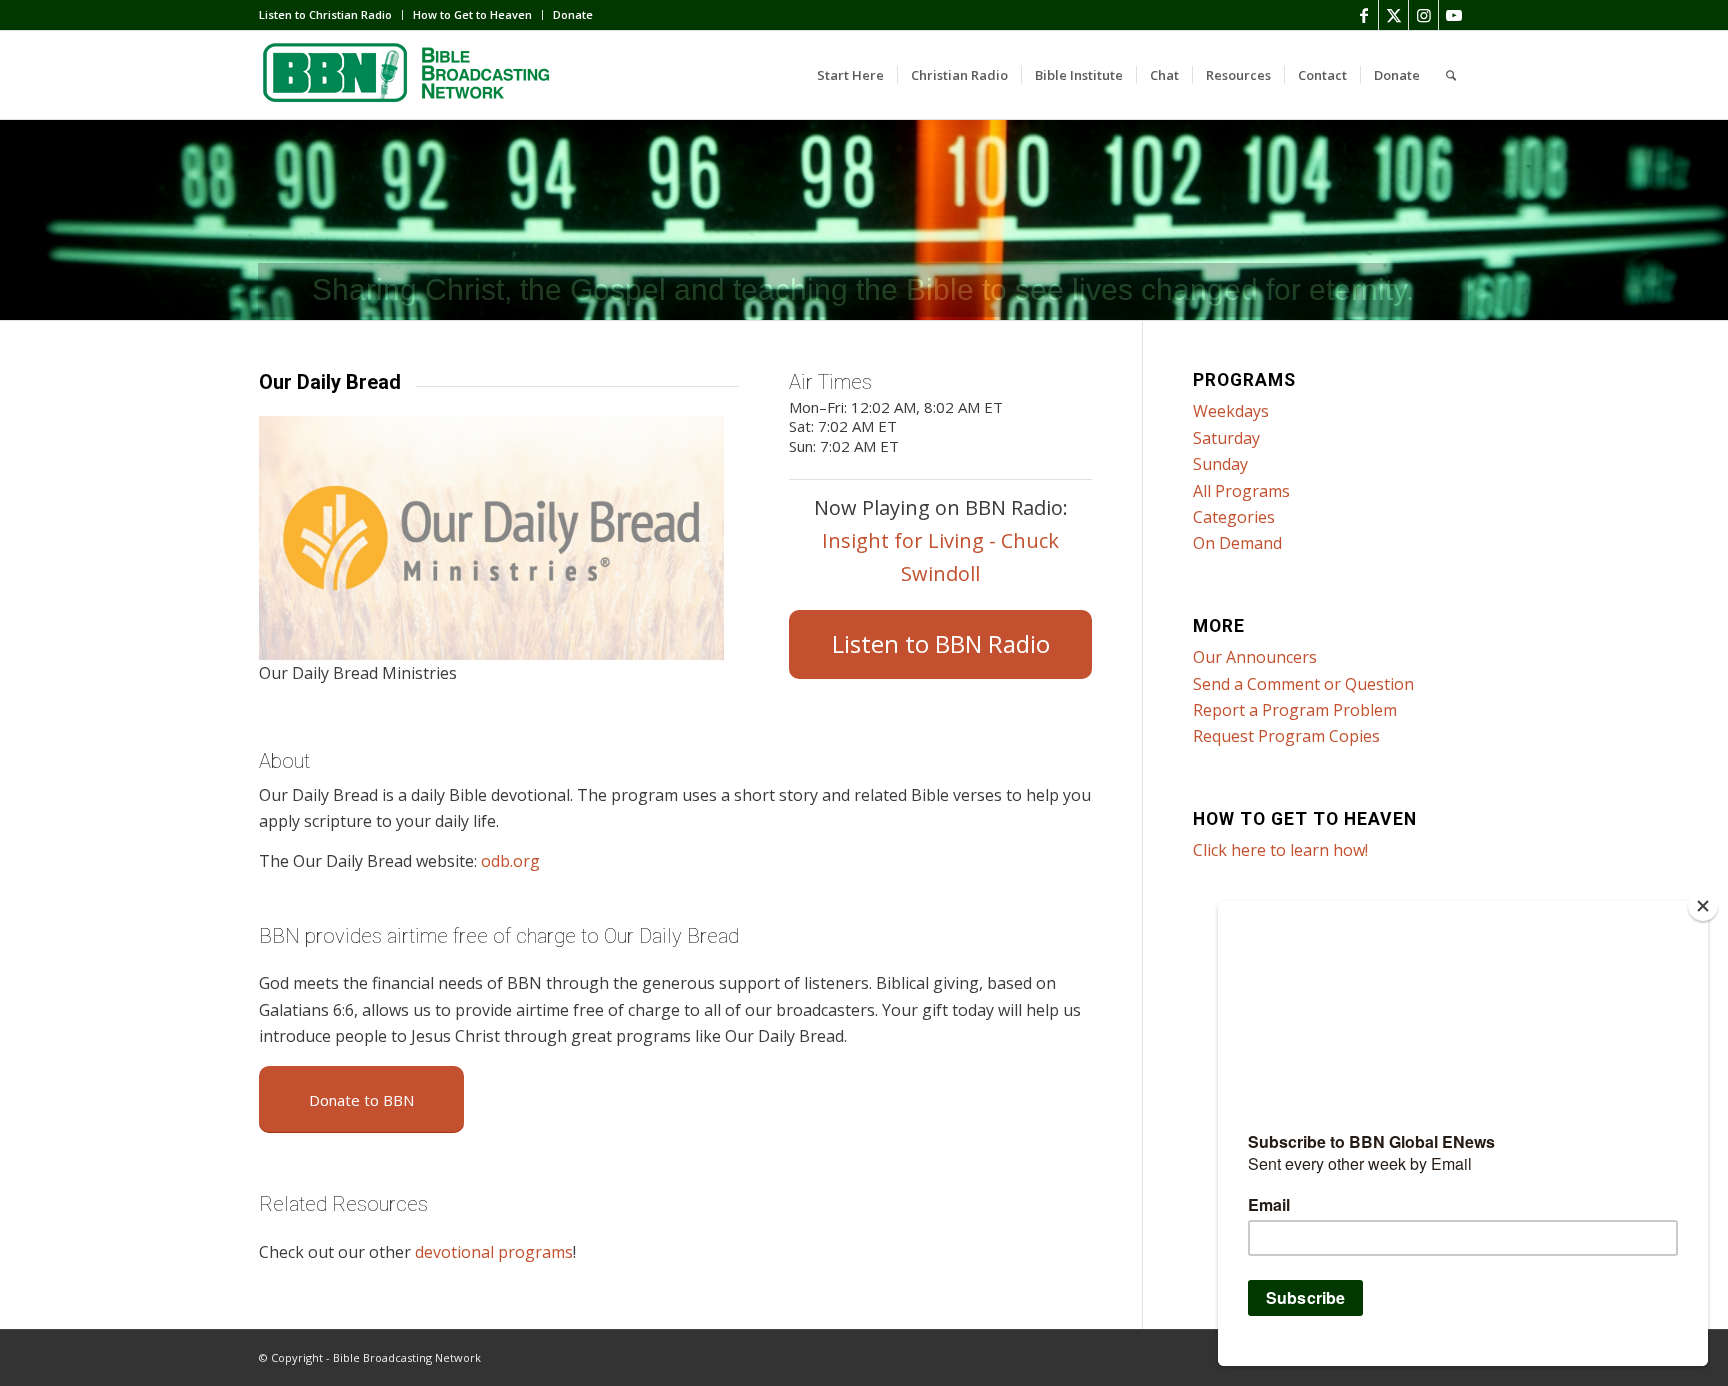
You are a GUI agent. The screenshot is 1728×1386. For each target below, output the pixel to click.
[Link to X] (1393, 15)
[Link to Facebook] (1363, 15)
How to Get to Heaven (472, 14)
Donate (573, 14)
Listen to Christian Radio (325, 14)
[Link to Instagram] (1423, 15)
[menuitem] (331, 15)
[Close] (1703, 906)
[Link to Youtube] (1454, 15)
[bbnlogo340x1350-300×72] (409, 75)
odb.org (510, 861)
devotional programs (494, 1252)
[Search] (1451, 75)
